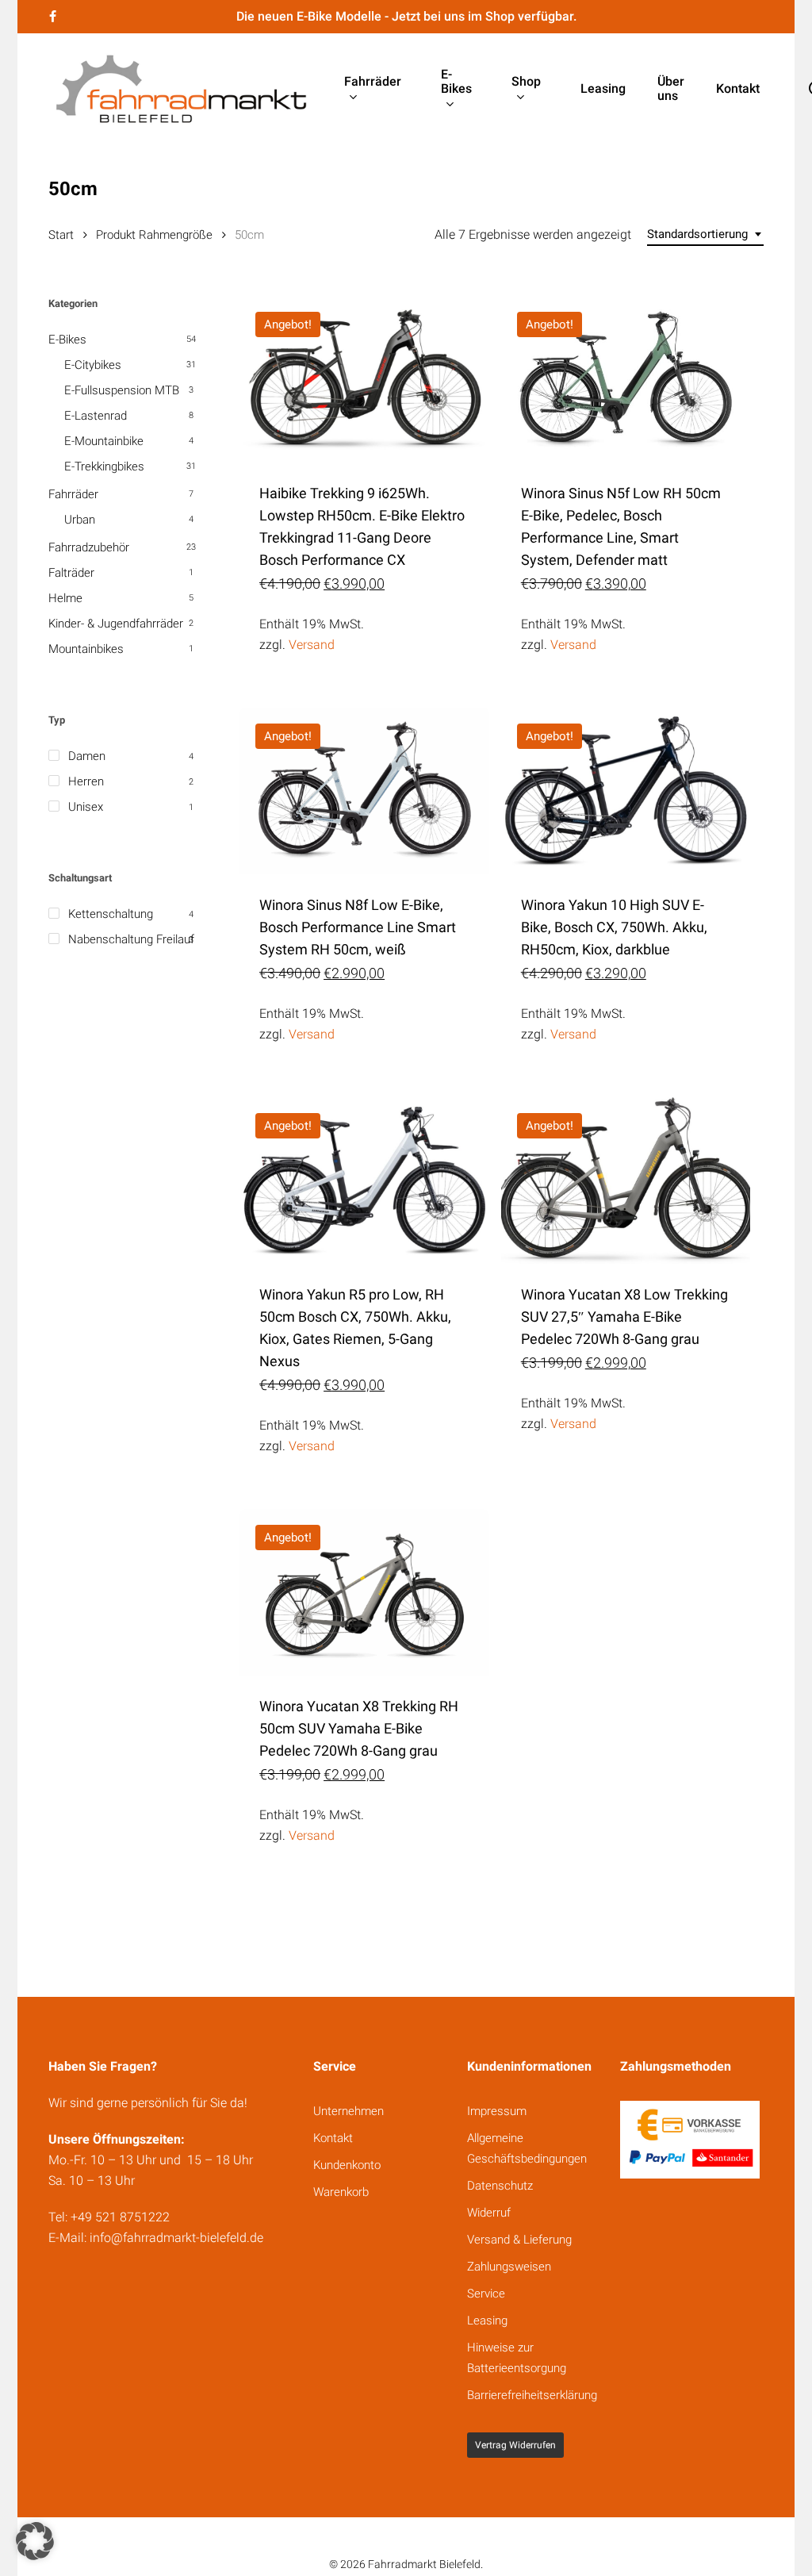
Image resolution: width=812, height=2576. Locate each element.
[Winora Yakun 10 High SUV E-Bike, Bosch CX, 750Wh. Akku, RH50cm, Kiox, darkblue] (626, 791)
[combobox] (705, 234)
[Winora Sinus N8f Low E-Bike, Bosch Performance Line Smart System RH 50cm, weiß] (364, 791)
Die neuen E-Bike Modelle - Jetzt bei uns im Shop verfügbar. (406, 16)
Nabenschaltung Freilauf (131, 939)
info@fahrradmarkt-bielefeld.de (176, 2238)
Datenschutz (500, 2186)
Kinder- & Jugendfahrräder (116, 624)
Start (61, 235)
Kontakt (333, 2138)
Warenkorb (341, 2192)
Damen (87, 756)
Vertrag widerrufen (515, 2445)
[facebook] (53, 17)
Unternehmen (349, 2111)
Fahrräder (73, 494)
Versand (312, 645)
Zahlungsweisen (509, 2267)
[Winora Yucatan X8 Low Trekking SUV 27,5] (626, 1181)
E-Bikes (67, 340)
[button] (35, 2541)
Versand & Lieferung (519, 2240)
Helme (65, 598)
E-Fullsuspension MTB (122, 390)
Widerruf (489, 2213)
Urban (80, 520)
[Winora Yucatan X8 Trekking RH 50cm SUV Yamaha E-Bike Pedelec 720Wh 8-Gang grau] (364, 1592)
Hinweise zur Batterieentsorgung (517, 2358)
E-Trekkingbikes (104, 466)
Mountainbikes (86, 649)
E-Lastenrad (96, 416)
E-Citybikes (93, 365)
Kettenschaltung (111, 914)
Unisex (86, 807)
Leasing (487, 2321)
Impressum (497, 2111)
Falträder (71, 573)
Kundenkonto (347, 2165)
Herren (86, 781)
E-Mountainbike (104, 441)
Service (486, 2294)
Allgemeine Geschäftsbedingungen (527, 2148)
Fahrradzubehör (89, 547)
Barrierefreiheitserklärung (532, 2395)
